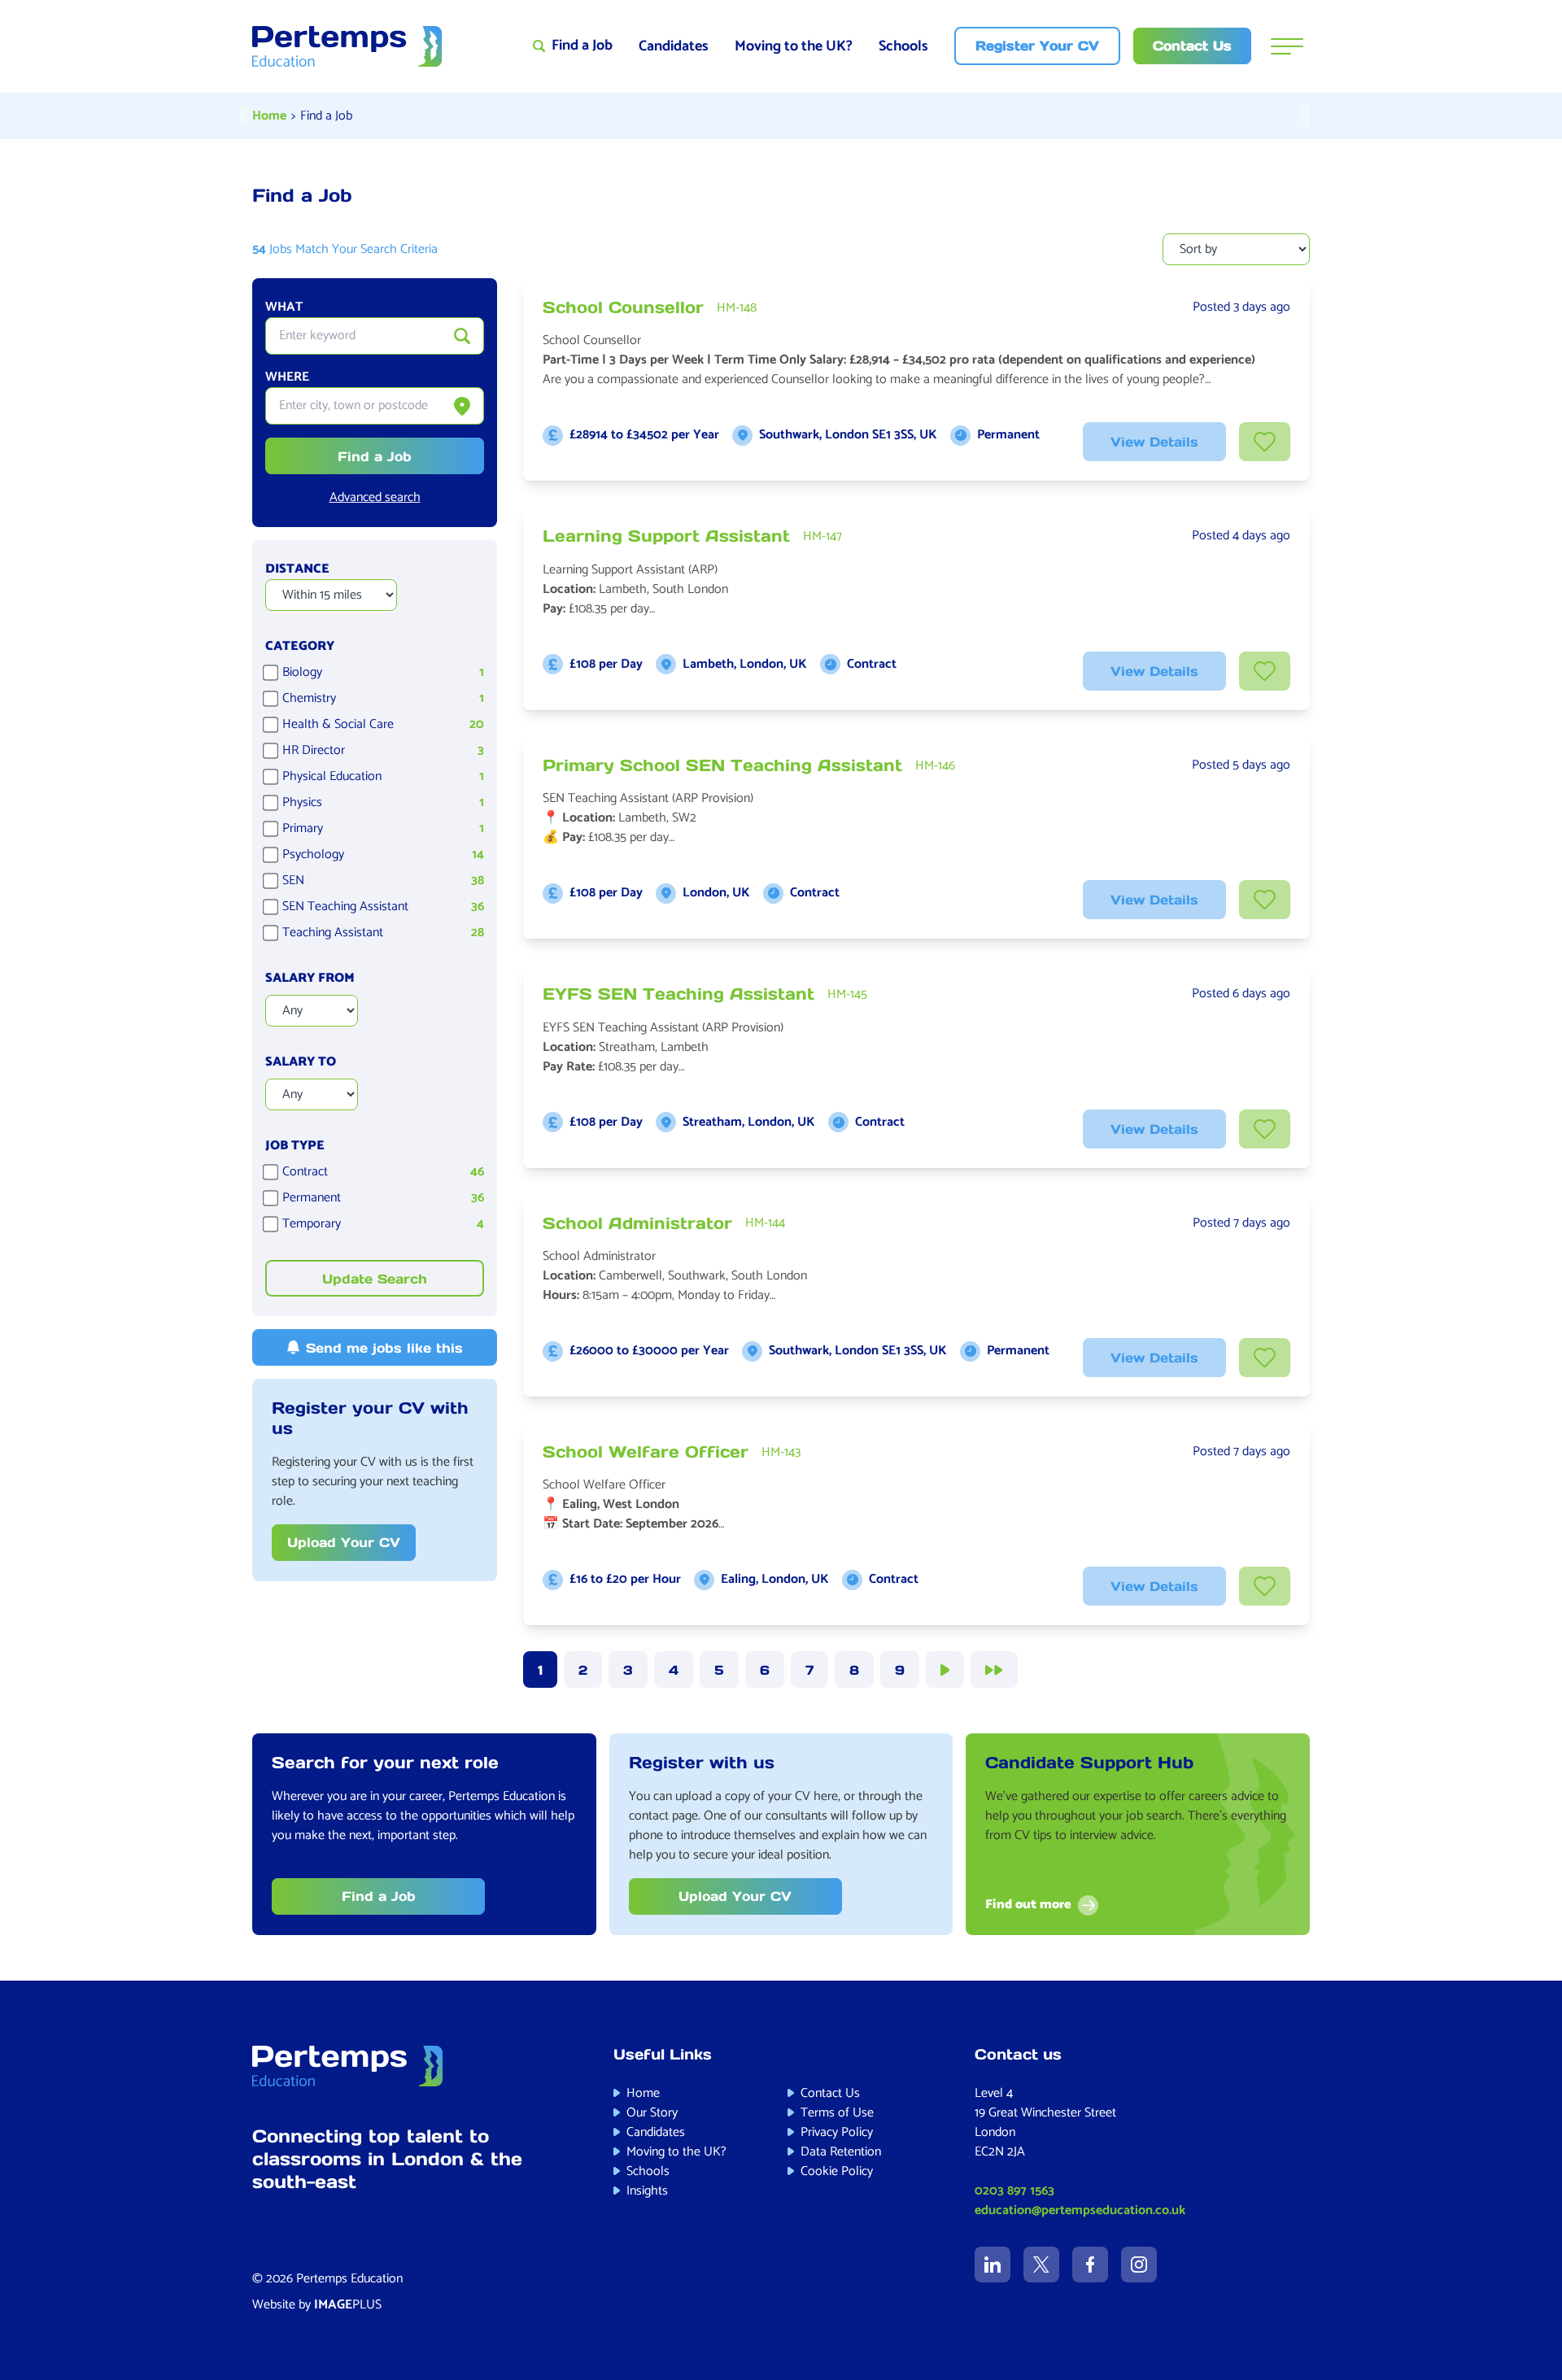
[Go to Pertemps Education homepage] (347, 46)
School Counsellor (623, 307)
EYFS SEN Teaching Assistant (678, 994)
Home (269, 116)
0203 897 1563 (1014, 2191)
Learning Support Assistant (666, 536)
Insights (647, 2191)
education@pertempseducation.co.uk (1080, 2210)
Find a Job (326, 116)
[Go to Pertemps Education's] (993, 2264)
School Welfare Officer (646, 1452)
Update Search (375, 1279)
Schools (903, 46)
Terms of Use (837, 2113)
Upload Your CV (344, 1542)
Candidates (674, 46)
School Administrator (637, 1223)
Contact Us (830, 2093)
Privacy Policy (837, 2132)
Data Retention (841, 2152)
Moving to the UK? (794, 46)
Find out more (1028, 1905)
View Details (1154, 442)
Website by (317, 2305)
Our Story (652, 2113)
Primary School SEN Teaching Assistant (722, 765)
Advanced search (375, 498)
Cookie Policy (837, 2171)
